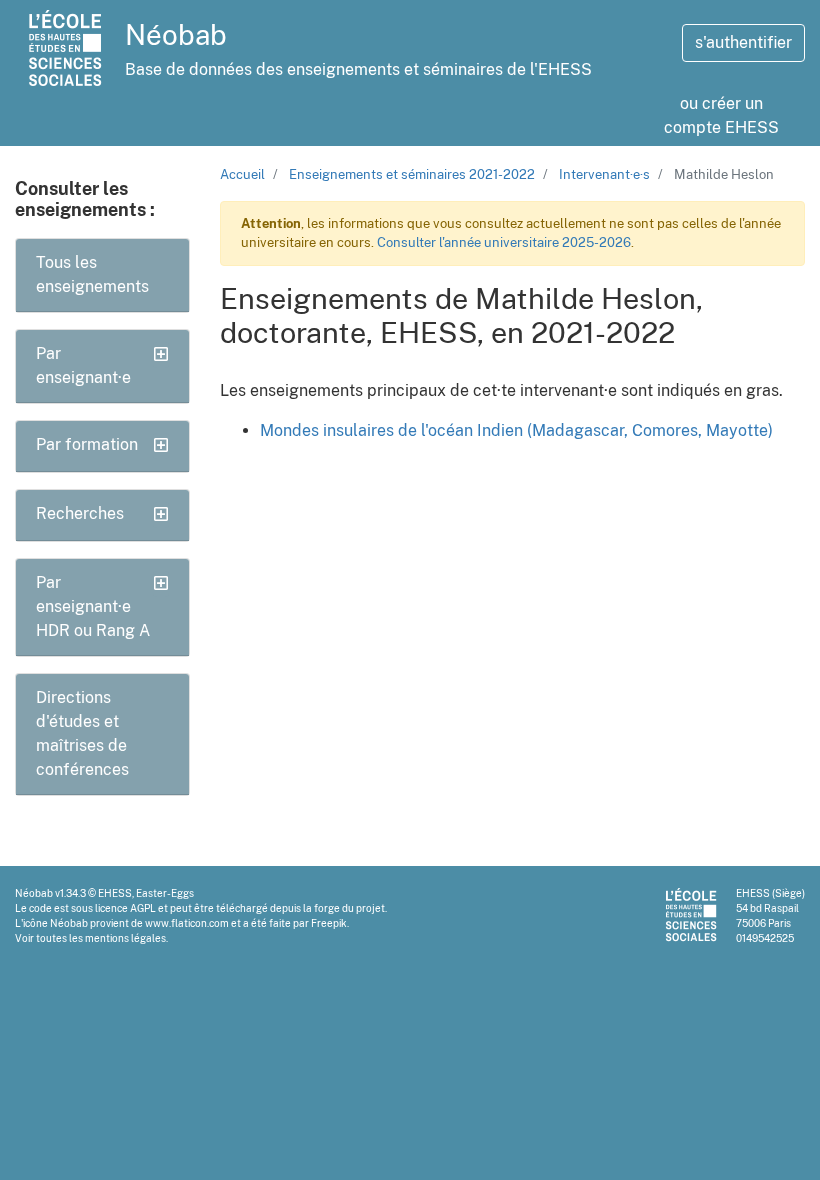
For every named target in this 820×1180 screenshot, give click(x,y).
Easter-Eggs (165, 893)
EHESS (115, 893)
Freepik (329, 923)
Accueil (242, 174)
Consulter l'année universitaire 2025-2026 (504, 242)
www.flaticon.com (187, 923)
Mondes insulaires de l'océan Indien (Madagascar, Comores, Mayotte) (516, 430)
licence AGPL (125, 908)
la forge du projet (344, 908)
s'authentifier (743, 42)
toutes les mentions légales (101, 938)
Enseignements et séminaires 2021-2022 (412, 174)
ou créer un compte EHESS (721, 115)
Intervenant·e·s (604, 174)
